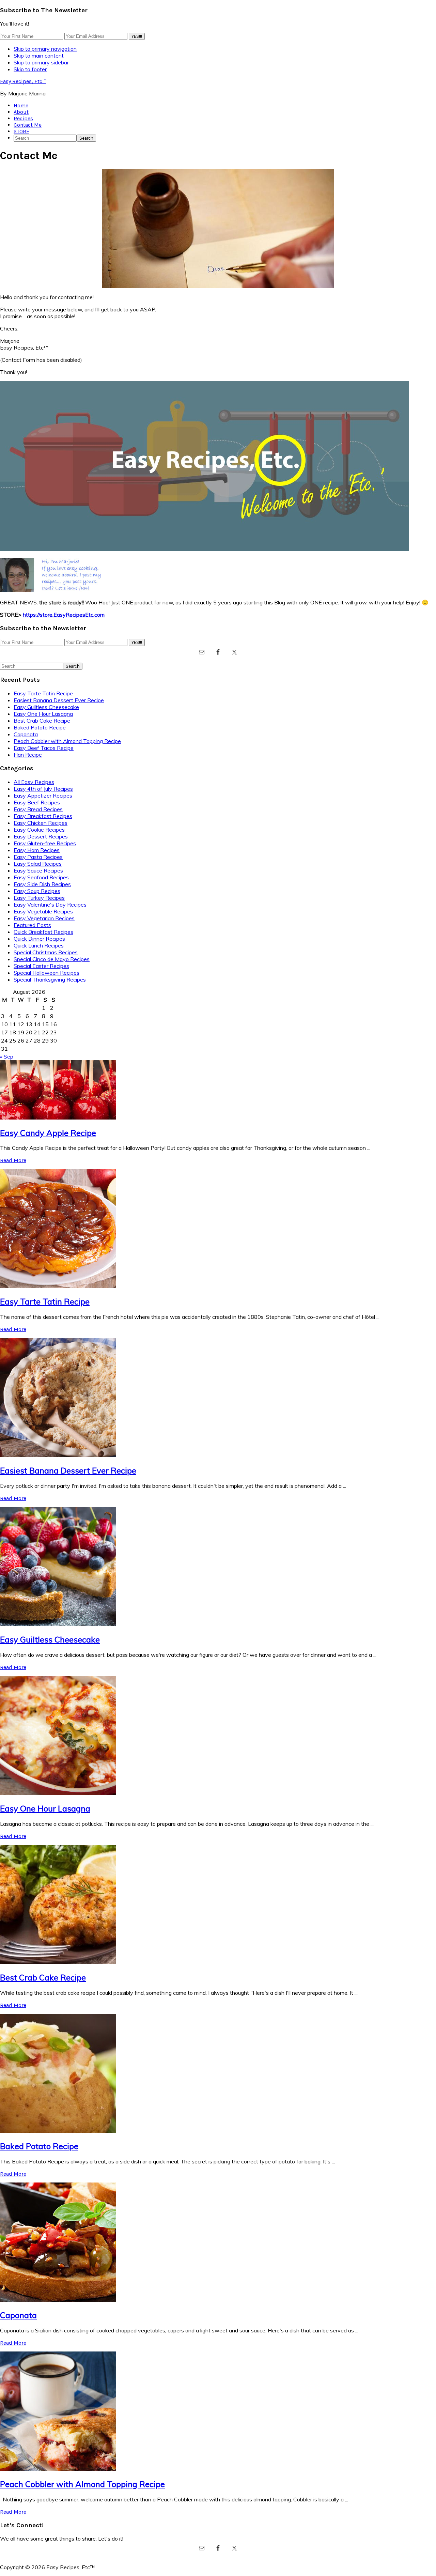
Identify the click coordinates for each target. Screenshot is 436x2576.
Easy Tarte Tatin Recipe (43, 693)
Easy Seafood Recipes (41, 877)
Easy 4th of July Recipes (43, 789)
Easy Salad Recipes (38, 864)
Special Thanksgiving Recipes (50, 980)
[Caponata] (58, 2300)
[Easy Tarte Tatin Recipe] (58, 1286)
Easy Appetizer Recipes (43, 796)
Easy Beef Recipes (37, 802)
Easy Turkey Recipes (39, 898)
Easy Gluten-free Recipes (45, 843)
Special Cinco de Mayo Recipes (52, 959)
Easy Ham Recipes (37, 850)
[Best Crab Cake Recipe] (58, 1962)
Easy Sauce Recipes (38, 870)
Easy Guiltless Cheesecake (46, 707)
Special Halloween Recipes (46, 973)
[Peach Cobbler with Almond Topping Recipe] (58, 2469)
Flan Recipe (28, 755)
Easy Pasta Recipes (38, 857)
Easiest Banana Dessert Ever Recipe (59, 700)
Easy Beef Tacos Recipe (44, 748)
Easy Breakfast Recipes (43, 816)
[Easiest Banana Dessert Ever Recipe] (58, 1455)
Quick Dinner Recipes (39, 939)
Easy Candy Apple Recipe (48, 1133)
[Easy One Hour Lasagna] (58, 1793)
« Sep (7, 1056)
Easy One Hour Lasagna (43, 714)
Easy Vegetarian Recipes (44, 918)
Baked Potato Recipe (40, 727)
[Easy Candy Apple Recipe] (58, 1117)
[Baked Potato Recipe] (58, 2131)
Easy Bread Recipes (38, 809)
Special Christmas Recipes (46, 952)
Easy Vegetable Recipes (43, 911)
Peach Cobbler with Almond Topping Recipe (67, 741)
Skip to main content (39, 56)
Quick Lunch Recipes (39, 945)
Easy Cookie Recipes (39, 830)
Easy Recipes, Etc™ (23, 81)
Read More (13, 1160)
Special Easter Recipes (41, 966)
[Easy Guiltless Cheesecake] (58, 1624)
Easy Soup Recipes (37, 891)
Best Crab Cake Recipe (42, 721)
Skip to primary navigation (45, 49)
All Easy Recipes (34, 782)
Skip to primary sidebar (41, 62)
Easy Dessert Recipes (41, 836)
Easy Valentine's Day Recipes (50, 905)
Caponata (26, 734)
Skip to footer (30, 69)
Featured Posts (32, 925)
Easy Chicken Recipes (41, 823)
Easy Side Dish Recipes (42, 884)
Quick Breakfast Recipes (43, 932)
